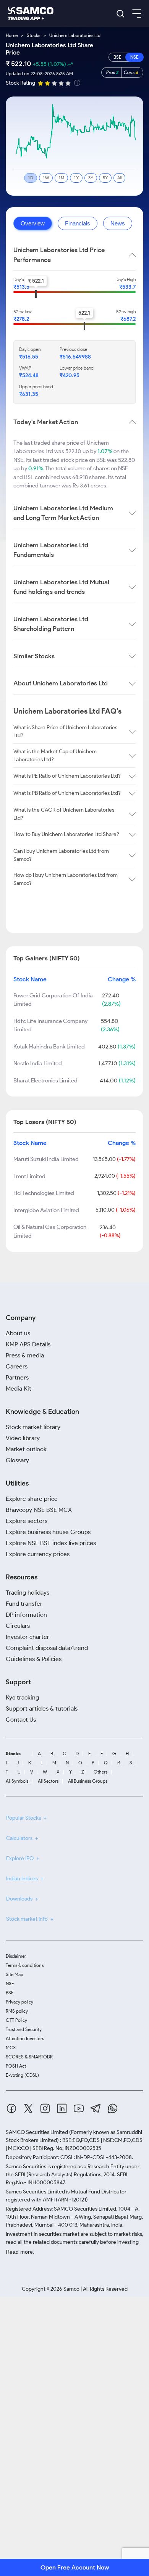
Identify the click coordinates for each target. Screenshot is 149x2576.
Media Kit (19, 1388)
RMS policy (17, 2011)
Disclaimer (16, 1956)
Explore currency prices (38, 1554)
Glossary (17, 1460)
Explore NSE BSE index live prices (51, 1543)
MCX (11, 2048)
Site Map (15, 1974)
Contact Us (21, 1720)
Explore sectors (27, 1521)
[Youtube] (79, 2110)
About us (18, 1333)
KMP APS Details (28, 1344)
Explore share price (32, 1499)
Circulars (18, 1626)
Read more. (20, 2252)
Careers (17, 1366)
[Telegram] (96, 2110)
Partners (17, 1377)
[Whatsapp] (113, 2110)
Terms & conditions (25, 1965)
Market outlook (26, 1449)
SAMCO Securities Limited (37, 2132)
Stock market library (33, 1427)
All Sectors (48, 1781)
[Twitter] (28, 2110)
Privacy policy (19, 2002)
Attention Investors (25, 2038)
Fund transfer (24, 1604)
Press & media (25, 1355)
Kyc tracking (22, 1697)
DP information (26, 1615)
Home (12, 35)
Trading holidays (28, 1593)
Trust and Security (24, 2029)
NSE (10, 1983)
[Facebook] (11, 2110)
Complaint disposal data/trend (47, 1648)
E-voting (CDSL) (22, 2075)
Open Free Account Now (75, 2567)
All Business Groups (88, 1781)
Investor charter (28, 1637)
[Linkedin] (62, 2110)
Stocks (33, 35)
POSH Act (16, 2066)
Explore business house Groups (48, 1532)
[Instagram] (45, 2110)
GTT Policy (16, 2020)
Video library (23, 1438)
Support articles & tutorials (42, 1708)
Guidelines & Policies (34, 1659)
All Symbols (17, 1781)
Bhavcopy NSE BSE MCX (39, 1510)
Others (100, 1772)
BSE (10, 1993)
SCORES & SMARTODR (29, 2057)
